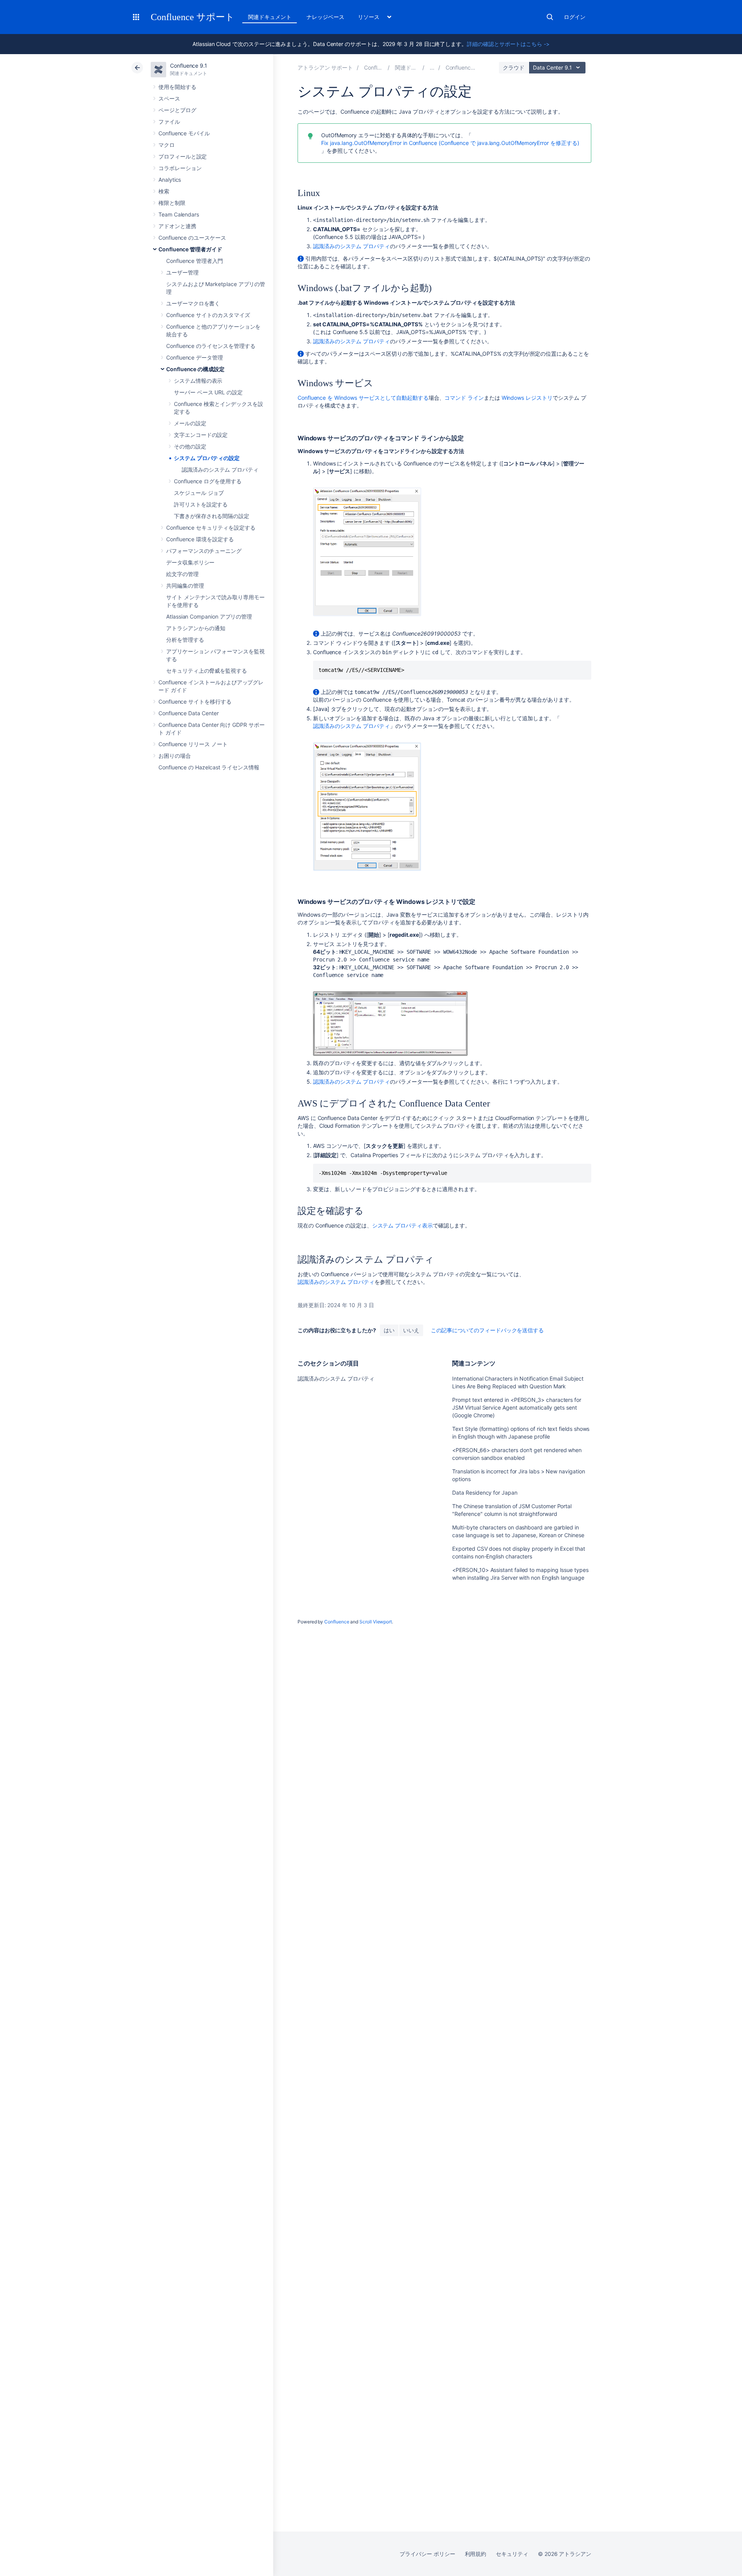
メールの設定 (190, 423)
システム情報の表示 (198, 381)
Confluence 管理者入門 (195, 261)
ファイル (169, 122)
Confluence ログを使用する (208, 481)
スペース (169, 98)
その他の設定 (190, 446)
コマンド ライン (464, 398)
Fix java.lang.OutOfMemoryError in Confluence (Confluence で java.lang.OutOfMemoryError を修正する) (450, 143)
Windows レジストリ (527, 398)
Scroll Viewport (376, 1622)
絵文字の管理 (182, 574)
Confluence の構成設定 (195, 369)
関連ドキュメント (270, 17)
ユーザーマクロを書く (193, 303)
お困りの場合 (175, 756)
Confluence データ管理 (195, 357)
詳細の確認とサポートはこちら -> (508, 44)
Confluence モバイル (184, 133)
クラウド (514, 67)
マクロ (167, 145)
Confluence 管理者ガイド (190, 249)
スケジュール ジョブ (199, 493)
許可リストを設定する (201, 504)
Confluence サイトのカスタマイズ (208, 315)
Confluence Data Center (188, 713)
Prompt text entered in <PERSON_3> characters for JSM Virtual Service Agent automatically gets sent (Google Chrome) (517, 1407)
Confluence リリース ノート (193, 744)
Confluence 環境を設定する (200, 539)
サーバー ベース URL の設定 (208, 392)
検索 (550, 17)
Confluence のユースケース (192, 238)
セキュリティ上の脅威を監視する (207, 671)
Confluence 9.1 (189, 66)
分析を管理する (185, 640)
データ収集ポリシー (190, 562)
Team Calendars (179, 214)
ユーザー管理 (182, 272)
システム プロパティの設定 (207, 458)
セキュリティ (512, 2554)
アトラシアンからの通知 (196, 628)
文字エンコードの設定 (201, 435)
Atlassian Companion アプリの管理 (209, 616)
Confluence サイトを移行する (195, 702)
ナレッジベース (325, 17)
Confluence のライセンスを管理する (211, 346)
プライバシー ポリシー (427, 2554)
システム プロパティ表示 (402, 1225)
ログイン (575, 17)
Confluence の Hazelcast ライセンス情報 (209, 767)
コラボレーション (180, 168)
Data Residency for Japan (485, 1493)
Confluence (337, 1622)
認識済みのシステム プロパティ (220, 470)
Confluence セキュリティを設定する (211, 528)
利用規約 (476, 2554)
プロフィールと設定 (183, 156)
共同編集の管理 (185, 586)
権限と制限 (172, 203)
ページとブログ (177, 110)
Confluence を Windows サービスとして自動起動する (363, 398)
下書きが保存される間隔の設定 (212, 516)
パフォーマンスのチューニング (204, 551)
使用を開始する (177, 87)
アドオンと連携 (177, 226)
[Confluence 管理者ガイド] (432, 67)
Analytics (170, 180)
